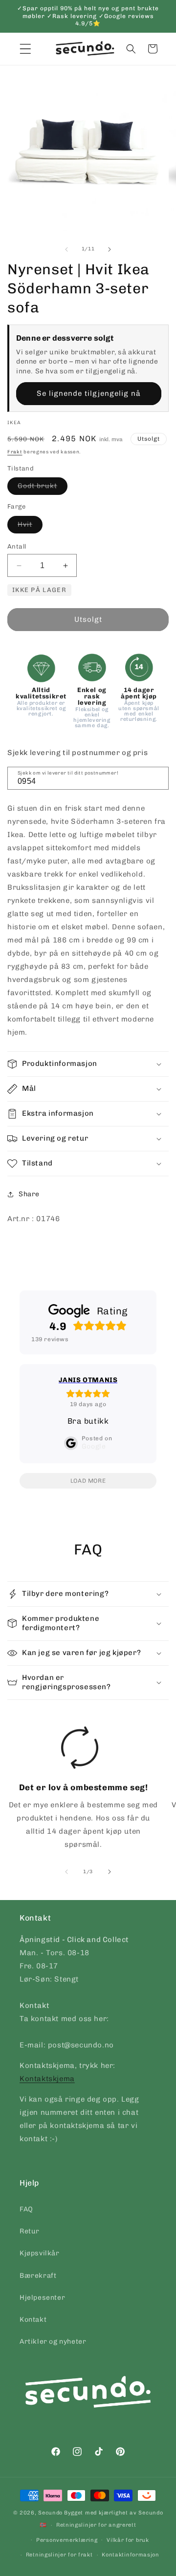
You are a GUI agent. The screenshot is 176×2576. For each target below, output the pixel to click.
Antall (17, 546)
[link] (80, 1791)
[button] (131, 49)
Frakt (15, 452)
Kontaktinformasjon (131, 2555)
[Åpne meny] (25, 49)
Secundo (50, 2513)
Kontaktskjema (47, 2079)
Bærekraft (38, 2276)
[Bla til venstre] (66, 249)
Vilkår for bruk (128, 2540)
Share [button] (29, 1194)
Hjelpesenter (42, 2298)
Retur (30, 2231)
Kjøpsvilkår (40, 2253)
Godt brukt (43, 488)
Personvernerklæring (67, 2540)
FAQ (26, 2209)
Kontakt (33, 2320)
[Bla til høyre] (110, 249)
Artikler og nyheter (53, 2341)
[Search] (158, 777)
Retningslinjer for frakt (59, 2555)
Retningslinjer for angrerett (96, 2525)
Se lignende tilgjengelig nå (89, 393)
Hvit (30, 527)
